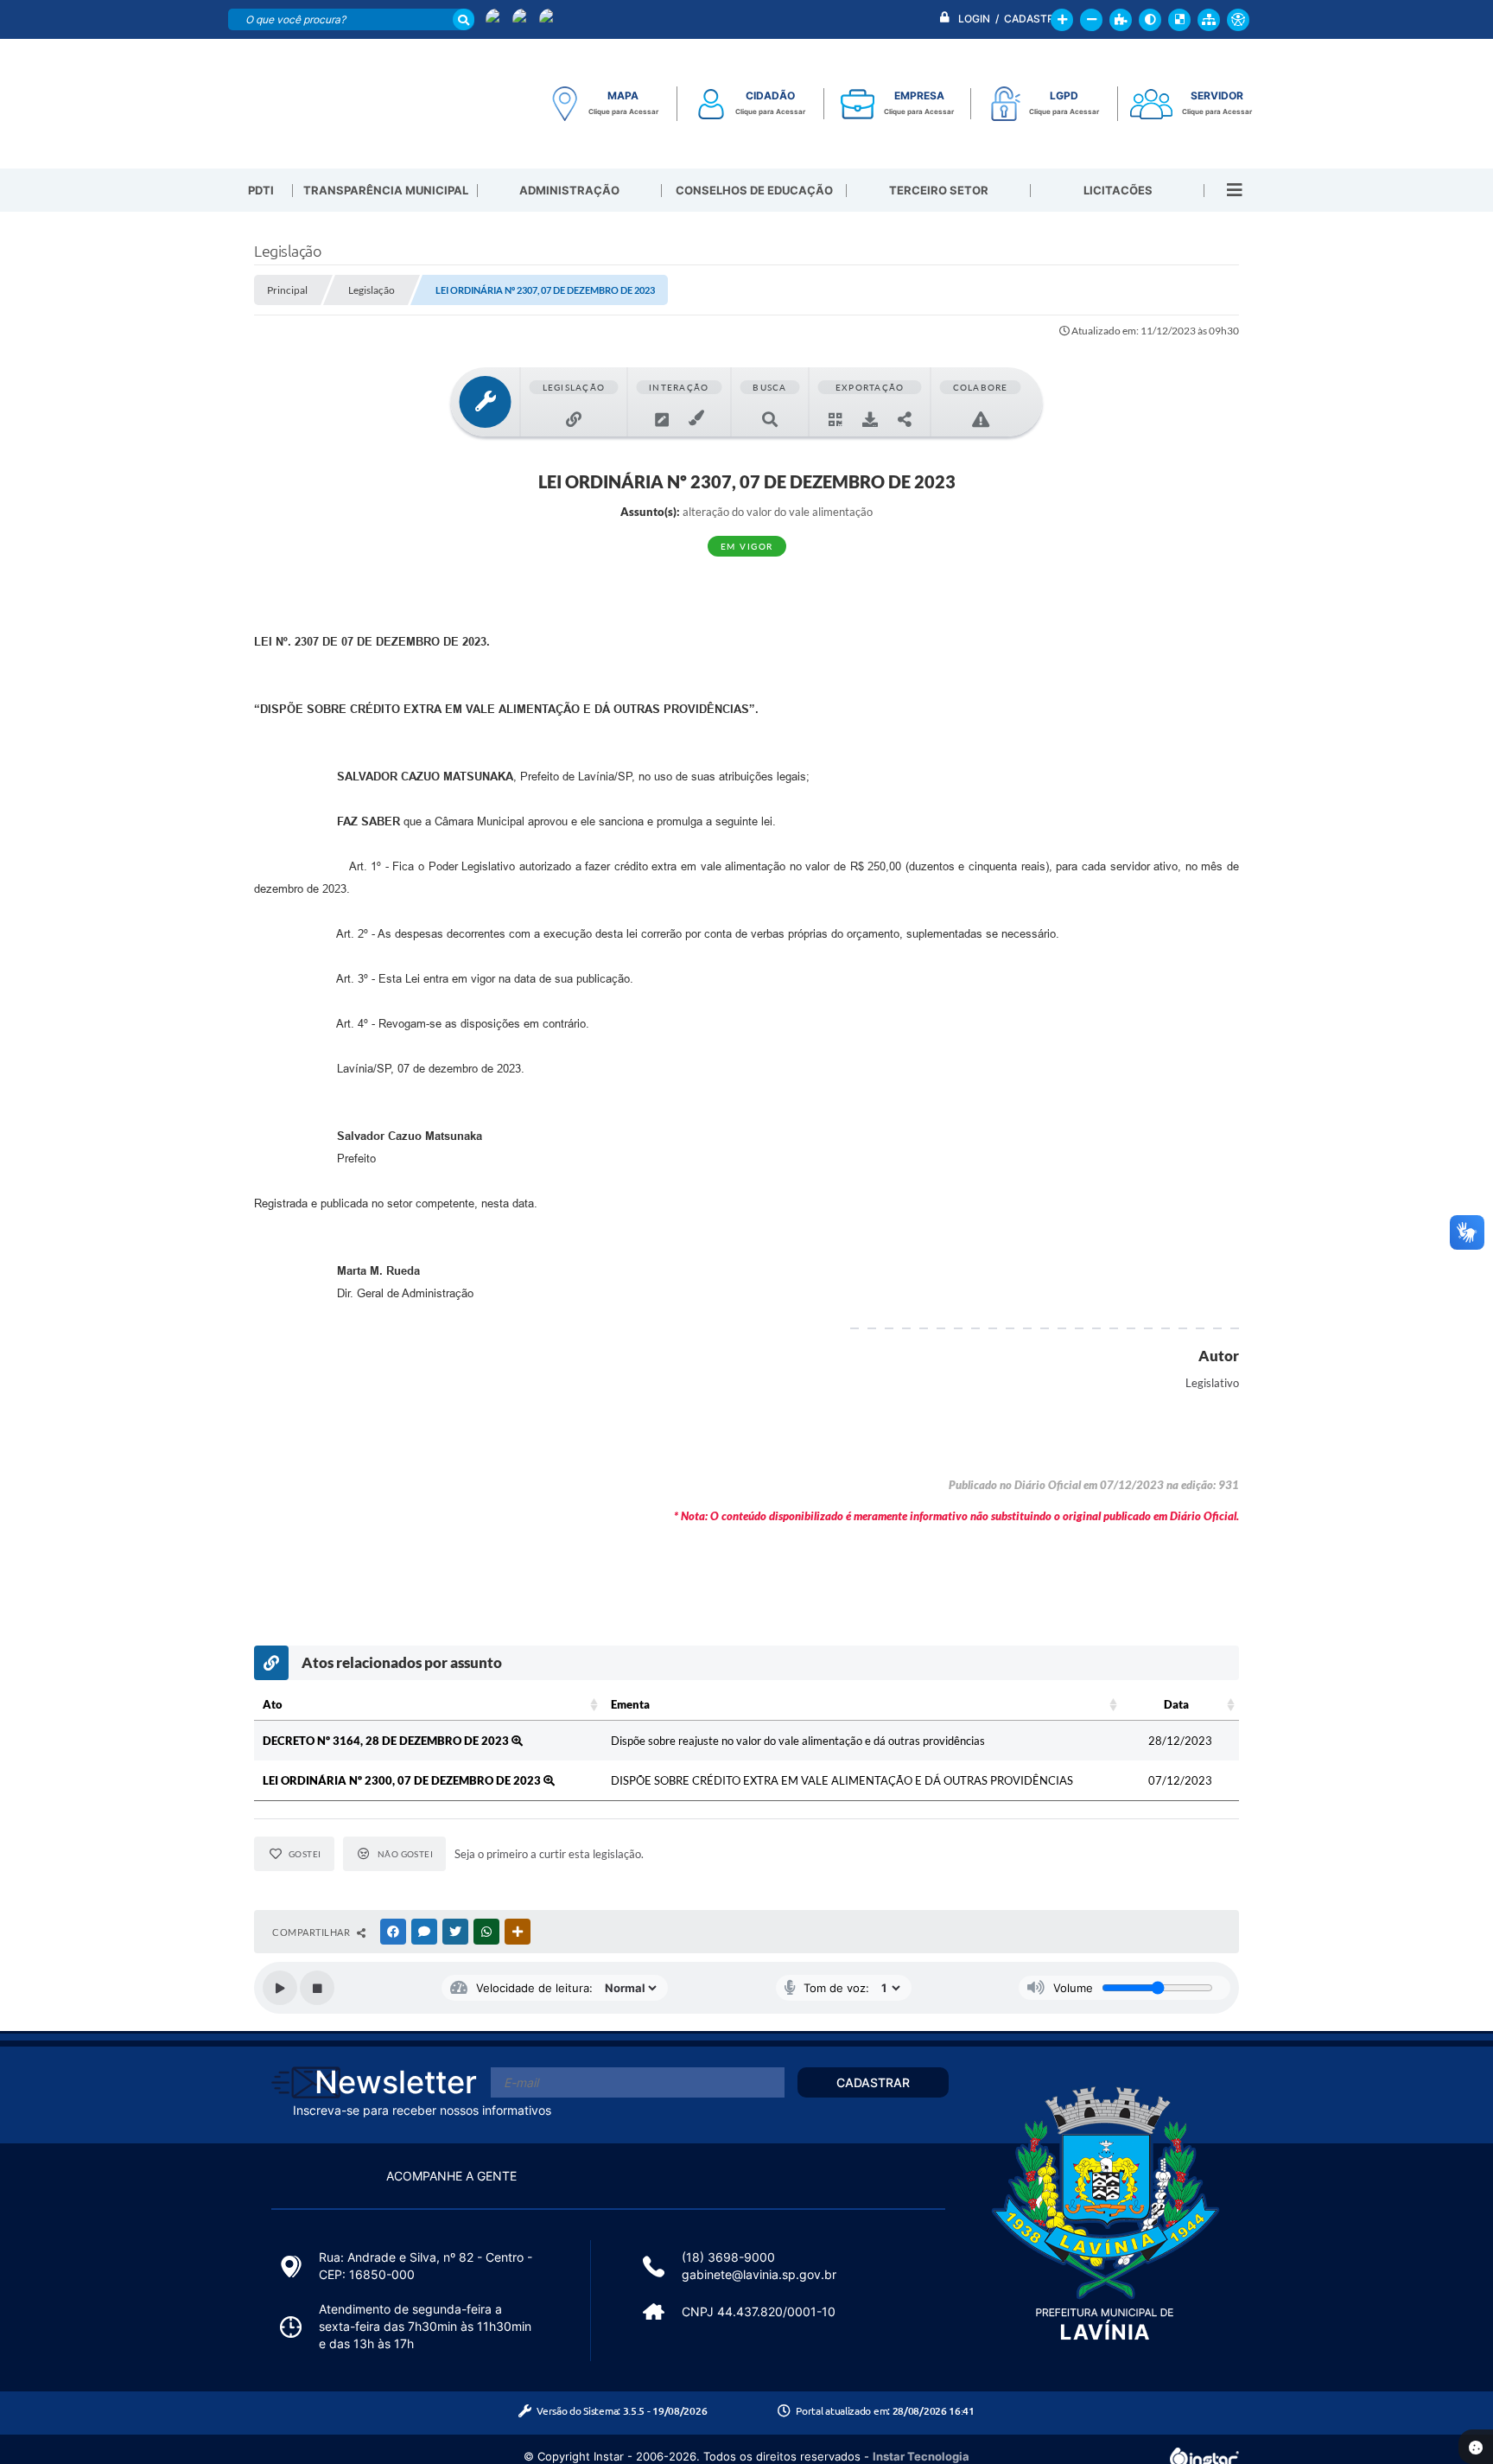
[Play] (280, 1988)
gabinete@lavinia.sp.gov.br (759, 2274)
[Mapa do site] (1209, 20)
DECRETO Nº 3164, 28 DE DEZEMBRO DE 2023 (387, 1741)
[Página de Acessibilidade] (1238, 20)
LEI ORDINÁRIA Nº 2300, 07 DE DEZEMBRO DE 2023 (403, 1780)
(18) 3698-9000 (728, 2257)
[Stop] (317, 1988)
